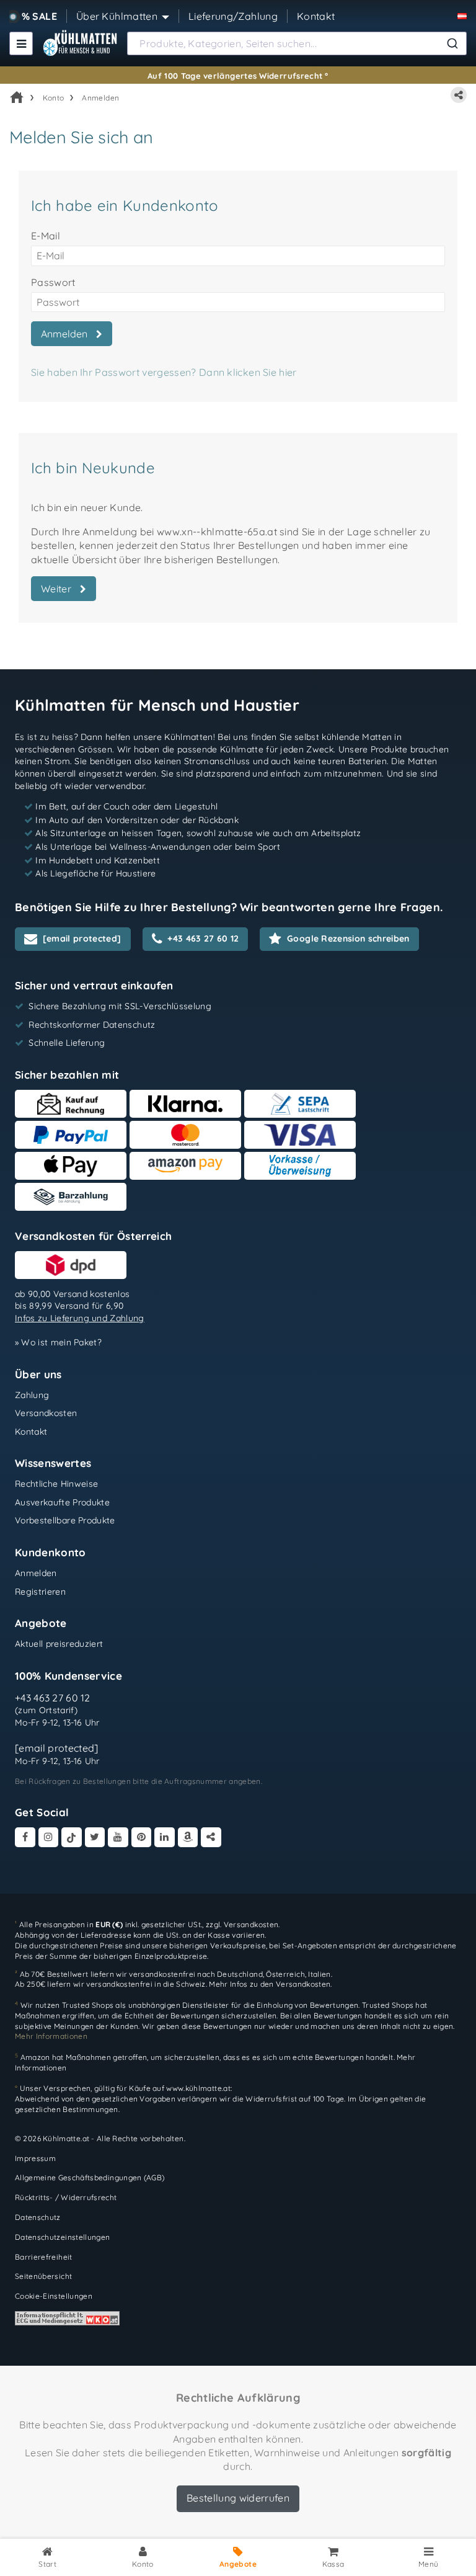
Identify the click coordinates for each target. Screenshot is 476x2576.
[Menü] (21, 43)
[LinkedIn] (165, 1838)
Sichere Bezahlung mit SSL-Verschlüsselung (120, 1006)
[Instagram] (49, 1838)
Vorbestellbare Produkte (65, 1520)
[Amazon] (188, 1838)
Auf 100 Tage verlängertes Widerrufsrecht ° (238, 76)
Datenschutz (38, 2217)
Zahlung (32, 1395)
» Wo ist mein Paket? (58, 1342)
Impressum (35, 2158)
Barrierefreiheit (44, 2257)
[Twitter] (95, 1838)
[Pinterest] (142, 1838)
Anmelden (100, 98)
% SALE (39, 16)
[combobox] (297, 43)
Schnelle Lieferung (67, 1043)
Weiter (59, 589)
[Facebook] (25, 1838)
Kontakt (316, 16)
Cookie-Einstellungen (54, 2296)
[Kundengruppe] (462, 16)
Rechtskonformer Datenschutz (92, 1025)
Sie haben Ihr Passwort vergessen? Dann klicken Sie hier (164, 372)
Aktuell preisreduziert (59, 1644)
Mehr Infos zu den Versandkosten (270, 1984)
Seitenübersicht (43, 2276)
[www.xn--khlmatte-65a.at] (80, 43)
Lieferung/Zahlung (233, 16)
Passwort (53, 282)
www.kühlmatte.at (198, 2088)
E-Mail (46, 236)
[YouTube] (118, 1838)
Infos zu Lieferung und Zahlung (80, 1318)
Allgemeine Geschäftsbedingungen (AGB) (90, 2177)
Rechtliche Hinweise (56, 1484)
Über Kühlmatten (117, 16)
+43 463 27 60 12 (53, 1698)
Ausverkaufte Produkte (62, 1502)
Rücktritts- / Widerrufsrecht (66, 2197)
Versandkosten (46, 1413)
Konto (54, 98)
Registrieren (40, 1592)
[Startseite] (17, 97)
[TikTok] (72, 1838)
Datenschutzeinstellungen (62, 2237)
